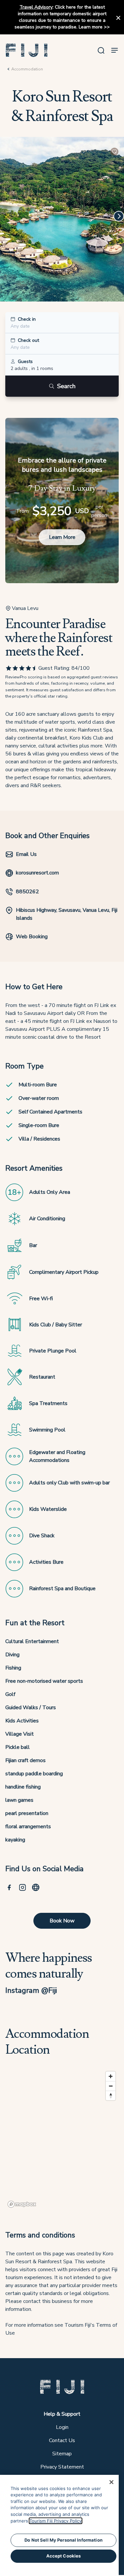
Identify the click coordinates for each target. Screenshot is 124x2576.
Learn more (91, 27)
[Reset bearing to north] (111, 2095)
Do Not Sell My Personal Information (63, 2540)
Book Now (62, 1921)
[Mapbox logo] (22, 2204)
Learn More (62, 537)
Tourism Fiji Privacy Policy (56, 2521)
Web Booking (32, 937)
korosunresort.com (37, 873)
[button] (27, 50)
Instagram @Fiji (31, 1990)
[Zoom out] (111, 2086)
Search (66, 386)
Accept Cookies (64, 2556)
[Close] (111, 2482)
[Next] (119, 216)
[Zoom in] (111, 2076)
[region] (62, 2139)
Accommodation (27, 69)
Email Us (26, 854)
